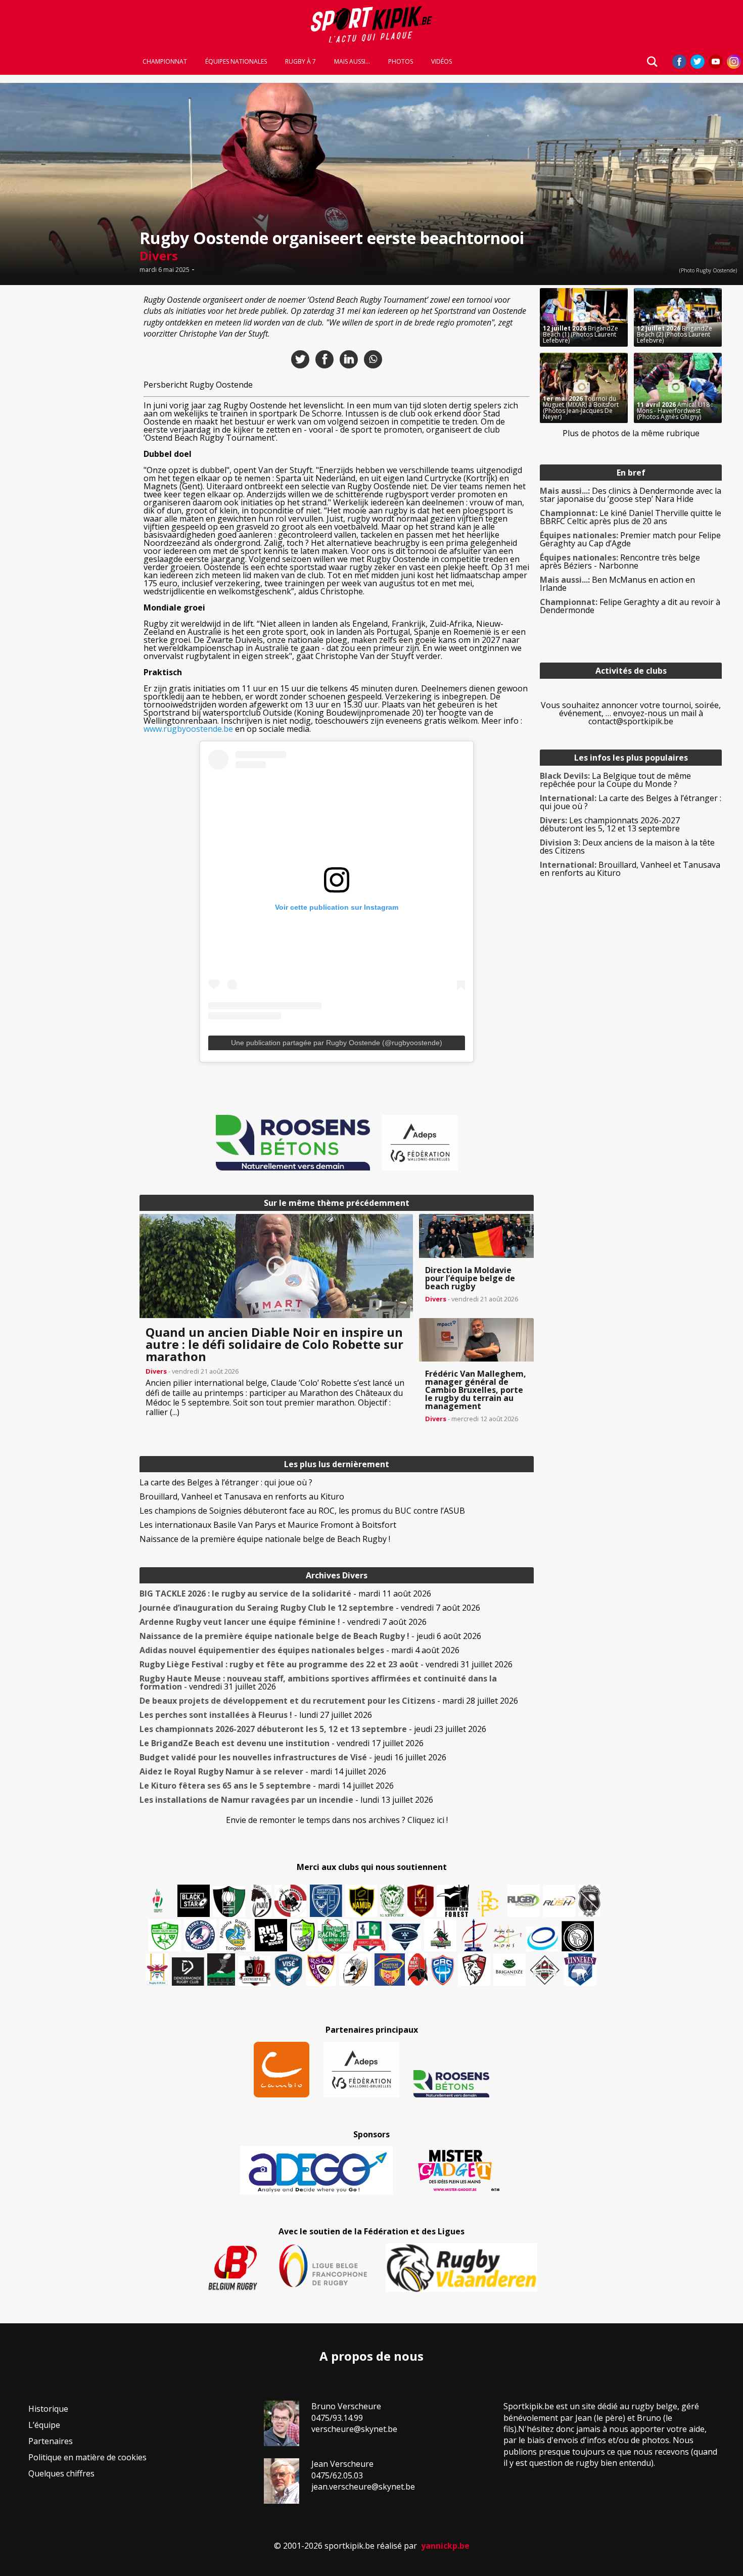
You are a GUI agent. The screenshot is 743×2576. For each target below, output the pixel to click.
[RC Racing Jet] (334, 1935)
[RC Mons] (507, 1938)
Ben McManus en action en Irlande (617, 584)
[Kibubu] (355, 1970)
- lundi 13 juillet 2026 (286, 1800)
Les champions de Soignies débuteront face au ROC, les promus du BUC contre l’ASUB (302, 1511)
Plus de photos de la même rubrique (631, 433)
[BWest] (157, 1970)
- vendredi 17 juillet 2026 (282, 1743)
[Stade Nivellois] (200, 1935)
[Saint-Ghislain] (392, 1901)
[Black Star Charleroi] (194, 1901)
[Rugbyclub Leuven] (542, 1939)
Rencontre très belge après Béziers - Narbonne (620, 561)
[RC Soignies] (524, 1901)
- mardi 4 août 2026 (299, 1650)
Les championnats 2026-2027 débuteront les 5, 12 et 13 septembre (610, 824)
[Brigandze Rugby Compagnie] (509, 1970)
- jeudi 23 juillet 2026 (313, 1729)
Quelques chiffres (61, 2473)
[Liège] (474, 1935)
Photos (401, 62)
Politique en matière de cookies (87, 2457)
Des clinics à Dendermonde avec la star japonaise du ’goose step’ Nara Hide (631, 495)
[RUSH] (559, 1901)
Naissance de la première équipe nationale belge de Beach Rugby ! (265, 1539)
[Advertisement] (67, 440)
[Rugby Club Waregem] (589, 1901)
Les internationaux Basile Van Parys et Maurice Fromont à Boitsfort (268, 1525)
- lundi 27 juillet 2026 (256, 1715)
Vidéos (442, 62)
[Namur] (361, 1901)
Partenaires (51, 2441)
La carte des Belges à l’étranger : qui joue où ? (226, 1482)
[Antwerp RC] (254, 1971)
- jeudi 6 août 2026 (310, 1636)
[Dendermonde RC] (188, 1972)
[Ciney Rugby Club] (443, 1970)
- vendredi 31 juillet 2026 (326, 1664)
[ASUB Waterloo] (405, 1937)
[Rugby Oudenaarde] (271, 1935)
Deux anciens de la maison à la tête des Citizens (627, 847)
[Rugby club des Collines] (440, 1935)
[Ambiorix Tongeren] (236, 1935)
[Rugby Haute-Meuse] (165, 1935)
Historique (48, 2409)
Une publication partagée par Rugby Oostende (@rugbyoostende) (337, 1043)
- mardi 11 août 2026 (285, 1594)
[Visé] (288, 1970)
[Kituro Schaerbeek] (221, 1970)
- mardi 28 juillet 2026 (329, 1701)
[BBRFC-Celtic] (369, 1936)
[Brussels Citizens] (421, 1901)
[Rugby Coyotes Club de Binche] (229, 1902)
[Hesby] (158, 1902)
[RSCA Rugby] (321, 1970)
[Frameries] (488, 1904)
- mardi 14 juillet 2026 (263, 1771)
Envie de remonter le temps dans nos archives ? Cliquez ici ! (337, 1820)
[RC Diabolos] (291, 1901)
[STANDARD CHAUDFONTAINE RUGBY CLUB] (474, 1970)
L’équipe (44, 2425)
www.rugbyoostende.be (188, 729)
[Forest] (453, 1901)
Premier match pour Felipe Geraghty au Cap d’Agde (630, 539)
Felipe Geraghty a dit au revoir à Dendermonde (630, 606)
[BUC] (418, 1970)
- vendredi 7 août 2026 (310, 1608)
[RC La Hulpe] (545, 1970)
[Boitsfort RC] (326, 1901)
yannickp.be (445, 2546)
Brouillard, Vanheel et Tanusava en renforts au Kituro (242, 1496)
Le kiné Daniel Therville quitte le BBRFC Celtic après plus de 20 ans (631, 517)
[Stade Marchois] (303, 1935)
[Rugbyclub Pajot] (261, 1901)
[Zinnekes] (580, 1970)
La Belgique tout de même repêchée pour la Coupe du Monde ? (615, 780)
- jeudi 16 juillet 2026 (293, 1757)
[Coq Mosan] (578, 1936)
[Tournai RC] (390, 1970)
